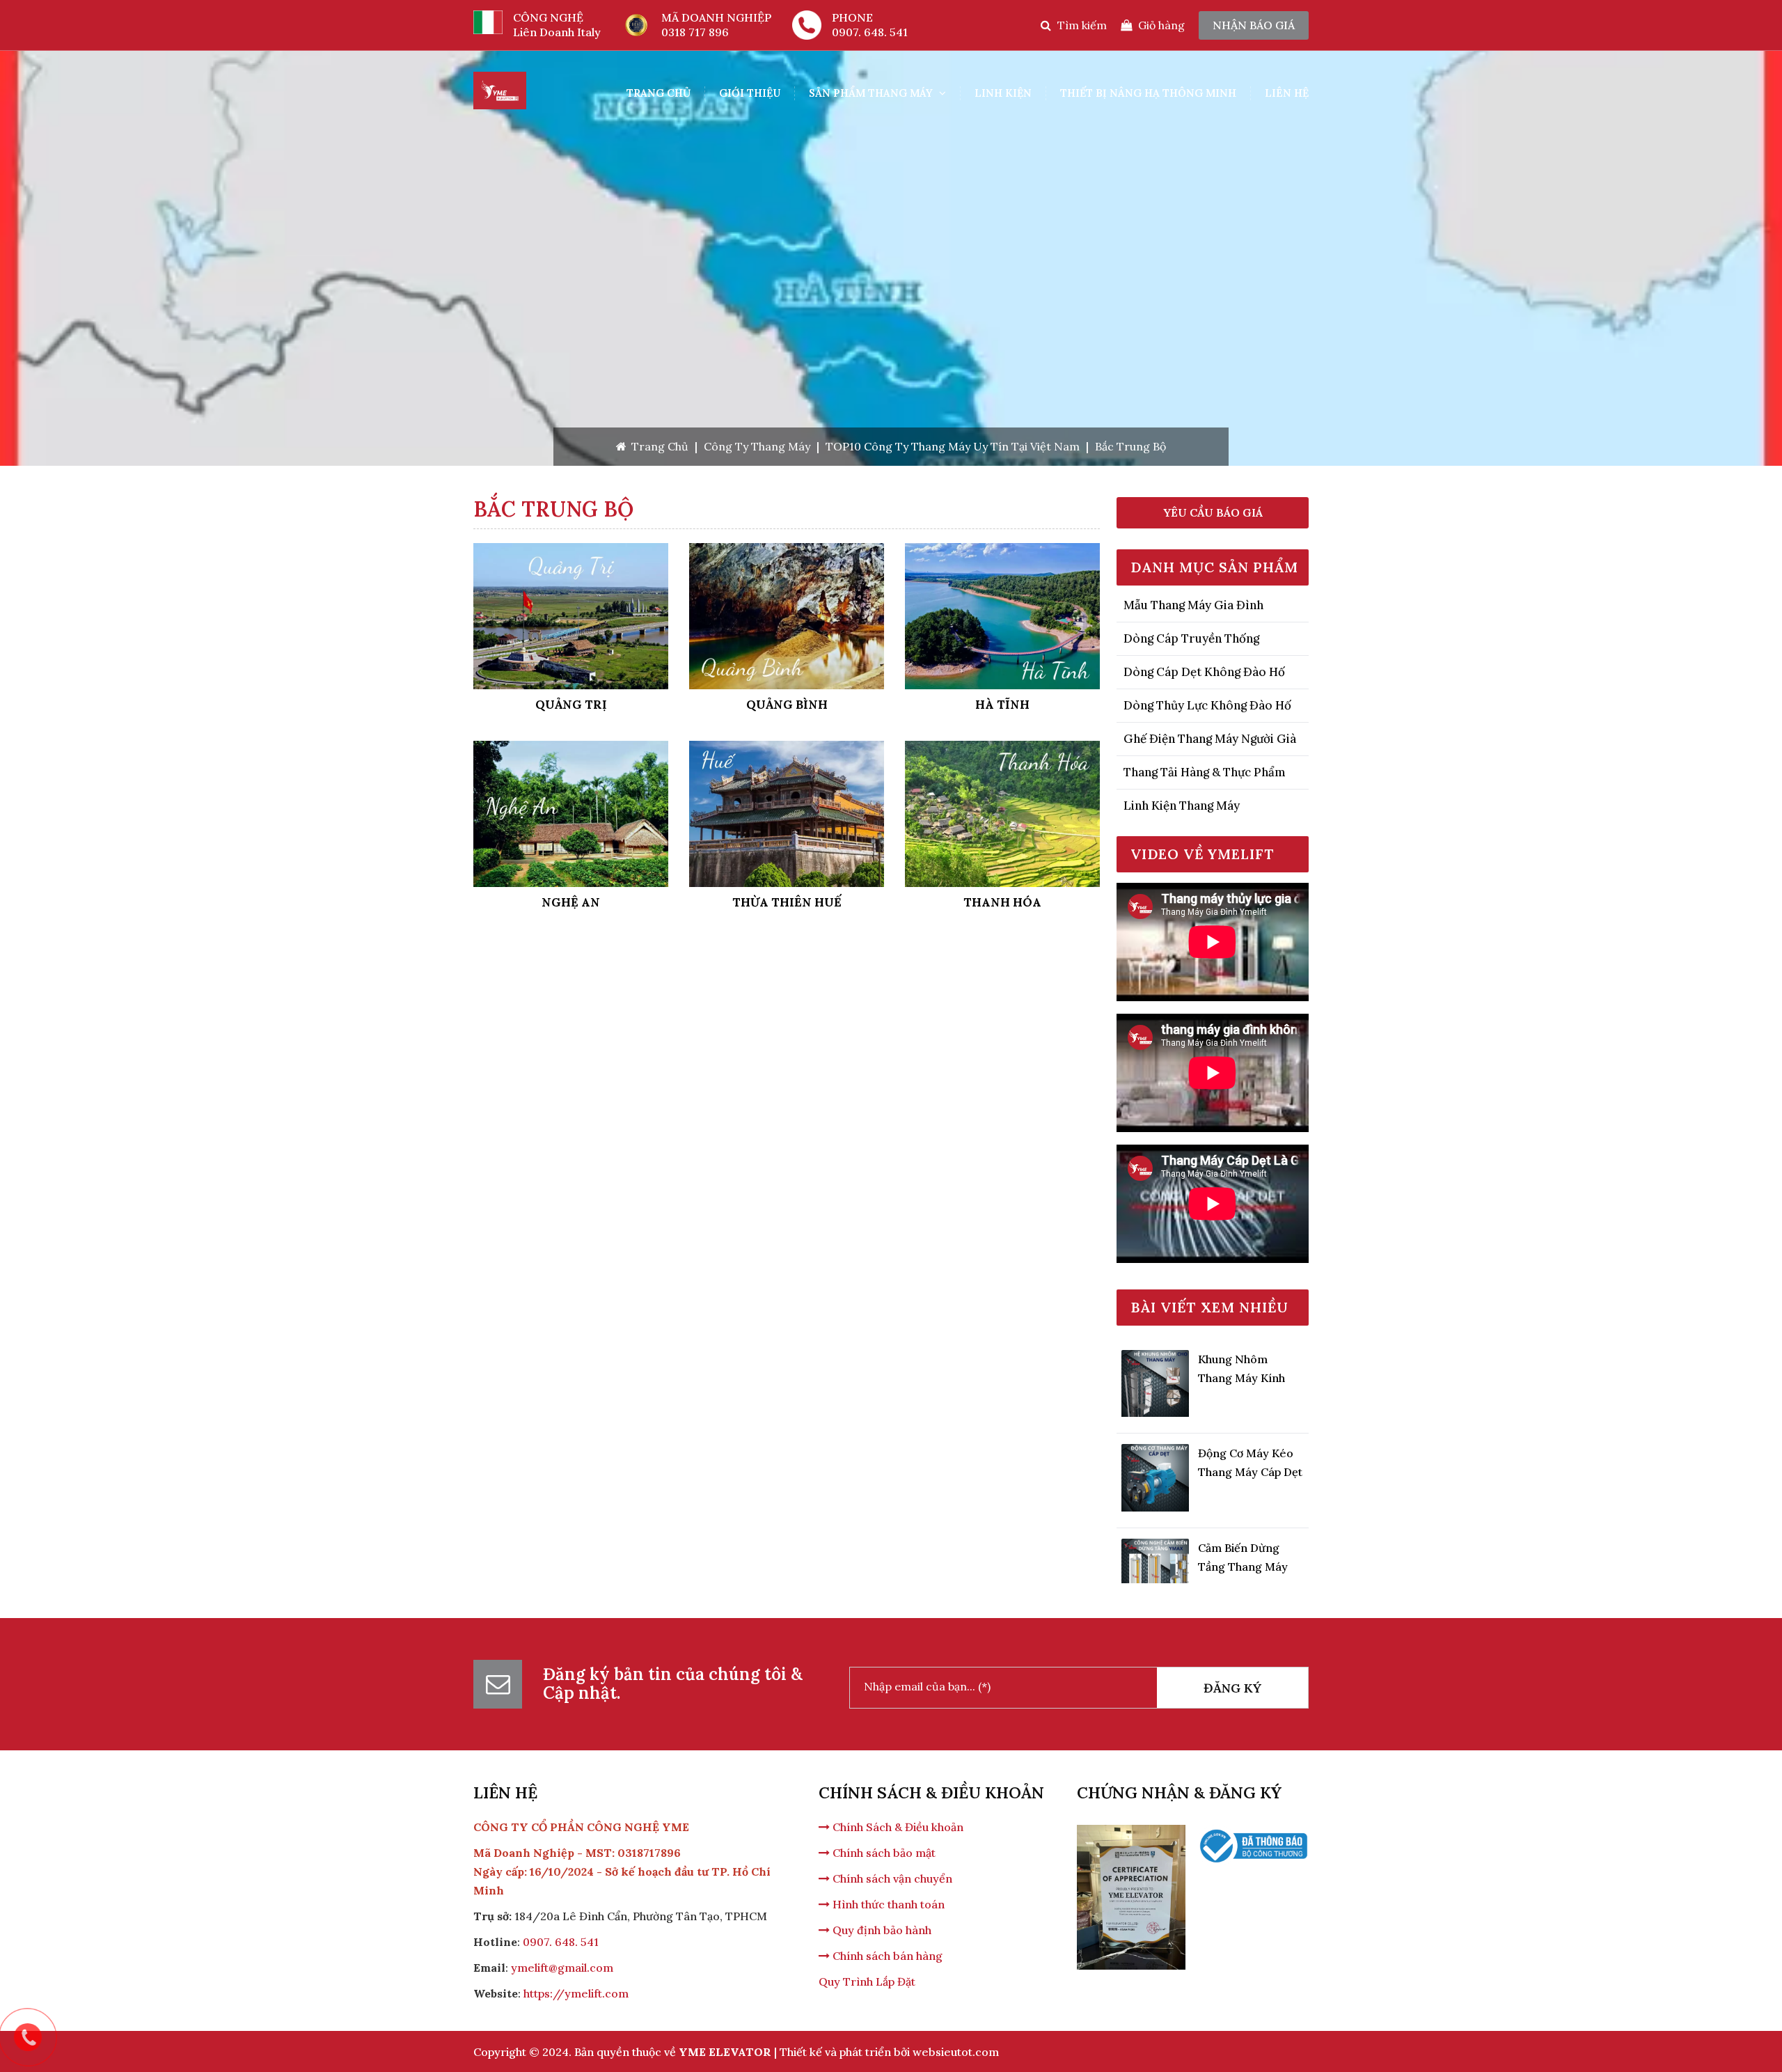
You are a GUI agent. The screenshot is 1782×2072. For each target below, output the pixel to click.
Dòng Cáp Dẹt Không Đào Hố (1204, 672)
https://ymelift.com (576, 1993)
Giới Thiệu (750, 93)
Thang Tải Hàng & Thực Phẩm (1205, 772)
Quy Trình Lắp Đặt (867, 1981)
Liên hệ (1287, 93)
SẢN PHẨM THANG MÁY (872, 93)
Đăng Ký (1232, 1688)
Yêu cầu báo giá (1213, 512)
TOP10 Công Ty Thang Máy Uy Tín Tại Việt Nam (953, 446)
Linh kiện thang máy (1182, 806)
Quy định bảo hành (881, 1930)
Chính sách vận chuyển (891, 1878)
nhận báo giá (1254, 25)
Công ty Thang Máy (757, 446)
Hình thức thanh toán (887, 1904)
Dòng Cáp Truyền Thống (1191, 638)
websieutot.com (956, 2052)
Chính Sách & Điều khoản (897, 1827)
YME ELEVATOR (725, 2052)
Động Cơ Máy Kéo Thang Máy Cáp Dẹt (1250, 1422)
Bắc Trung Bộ (1130, 446)
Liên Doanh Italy (557, 32)
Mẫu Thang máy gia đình (1193, 605)
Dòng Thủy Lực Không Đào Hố (1207, 705)
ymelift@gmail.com (562, 1968)
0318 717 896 (695, 32)
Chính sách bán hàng (886, 1956)
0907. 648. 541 (870, 32)
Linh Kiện (1003, 93)
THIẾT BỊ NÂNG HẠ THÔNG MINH (1148, 93)
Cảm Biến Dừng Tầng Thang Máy (1243, 1516)
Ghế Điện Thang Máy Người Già (1210, 739)
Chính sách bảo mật (883, 1853)
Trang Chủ (659, 93)
